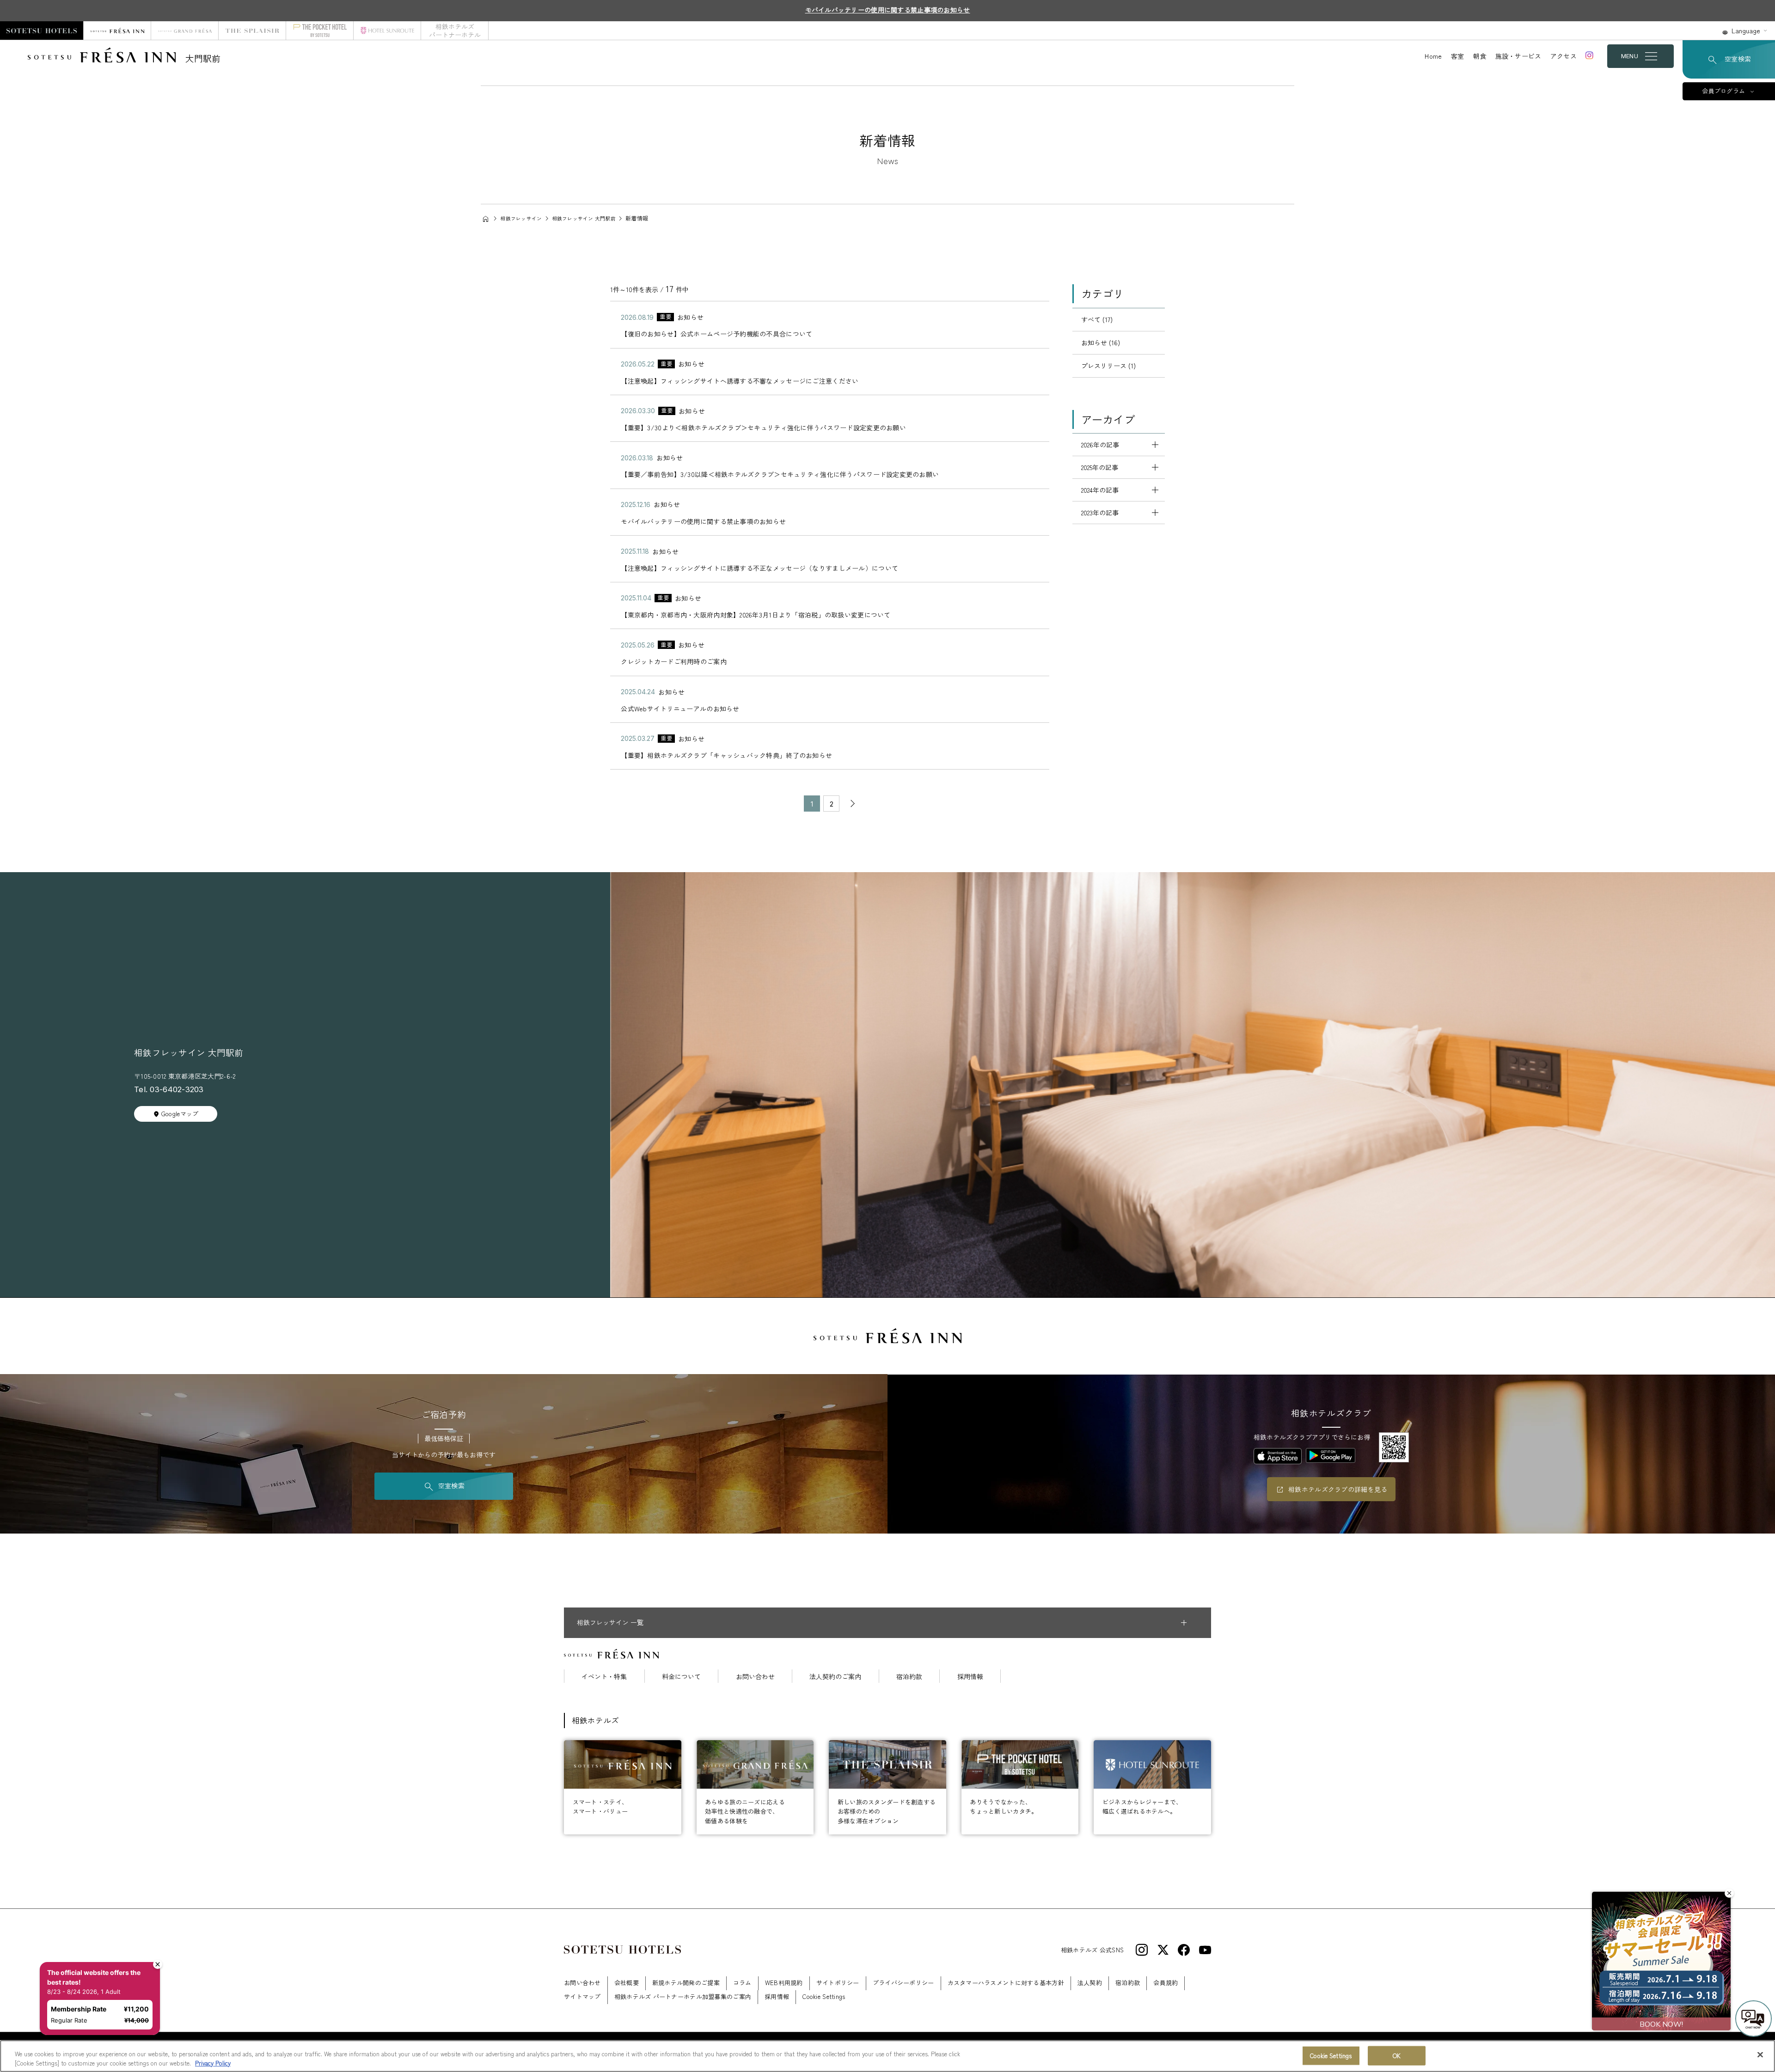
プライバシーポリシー (903, 1983)
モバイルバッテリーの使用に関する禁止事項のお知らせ (888, 10)
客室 (1458, 56)
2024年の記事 (1100, 490)
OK (1397, 2056)
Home (1433, 56)
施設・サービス (1518, 56)
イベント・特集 (604, 1676)
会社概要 (627, 1983)
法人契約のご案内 (835, 1676)
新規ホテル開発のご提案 (686, 1983)
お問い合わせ (755, 1676)
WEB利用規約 (784, 1983)
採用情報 (970, 1676)
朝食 (1480, 56)
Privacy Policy (213, 2063)
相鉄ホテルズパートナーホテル (455, 31)
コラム (742, 1983)
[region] (887, 2056)
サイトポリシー (838, 1983)
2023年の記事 (1100, 513)
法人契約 (1090, 1983)
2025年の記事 (1100, 467)
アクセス (1564, 56)
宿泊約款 (909, 1676)
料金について (681, 1676)
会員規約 (1166, 1983)
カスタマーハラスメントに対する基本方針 (1006, 1983)
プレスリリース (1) (1108, 366)
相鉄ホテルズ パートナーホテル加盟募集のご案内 (683, 1996)
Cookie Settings (1331, 2056)
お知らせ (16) (1101, 342)
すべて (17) (1097, 319)
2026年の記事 (1100, 445)
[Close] (1760, 2055)
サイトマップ (582, 1996)
